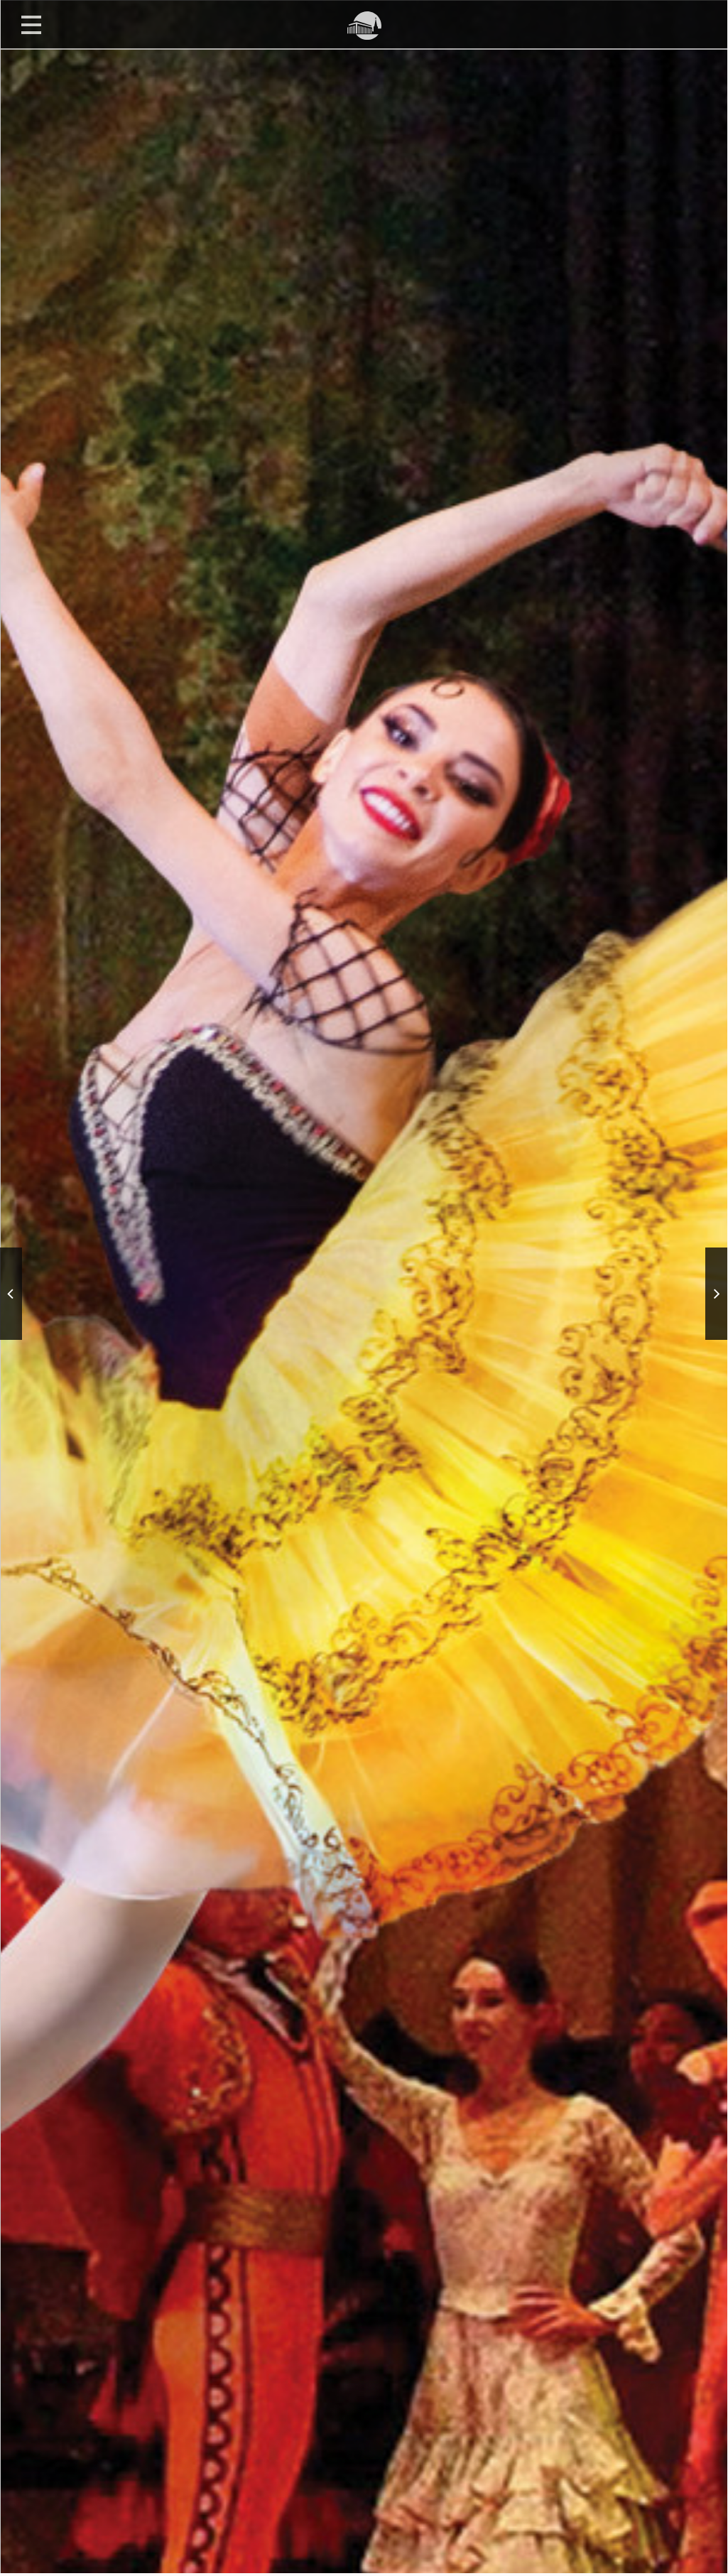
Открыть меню (31, 24)
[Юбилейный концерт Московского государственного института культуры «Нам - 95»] (11, 1294)
